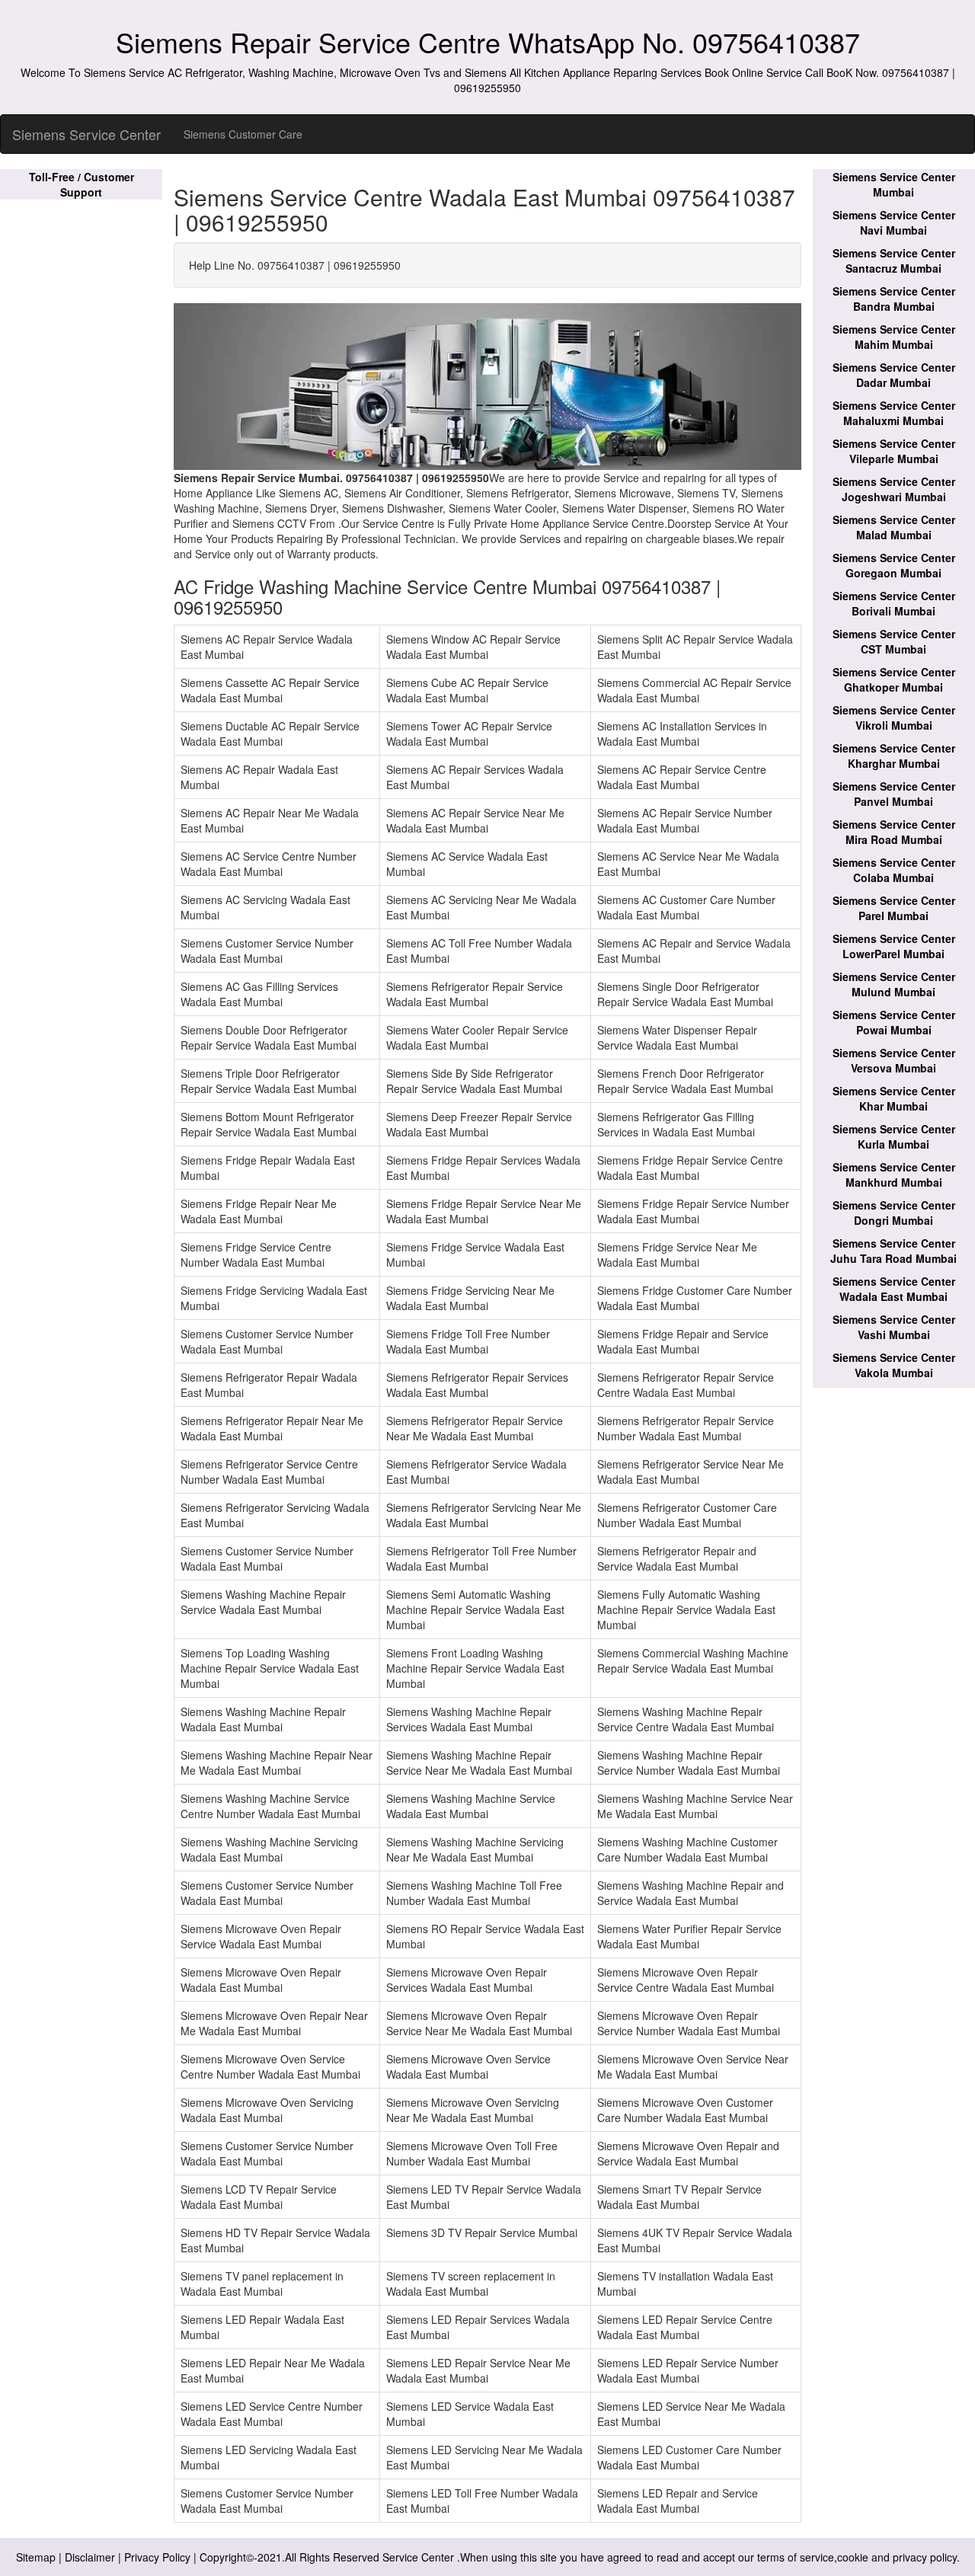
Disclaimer (90, 2557)
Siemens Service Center (86, 134)
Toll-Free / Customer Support (82, 184)
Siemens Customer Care (243, 134)
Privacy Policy (157, 2557)
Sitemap (36, 2557)
